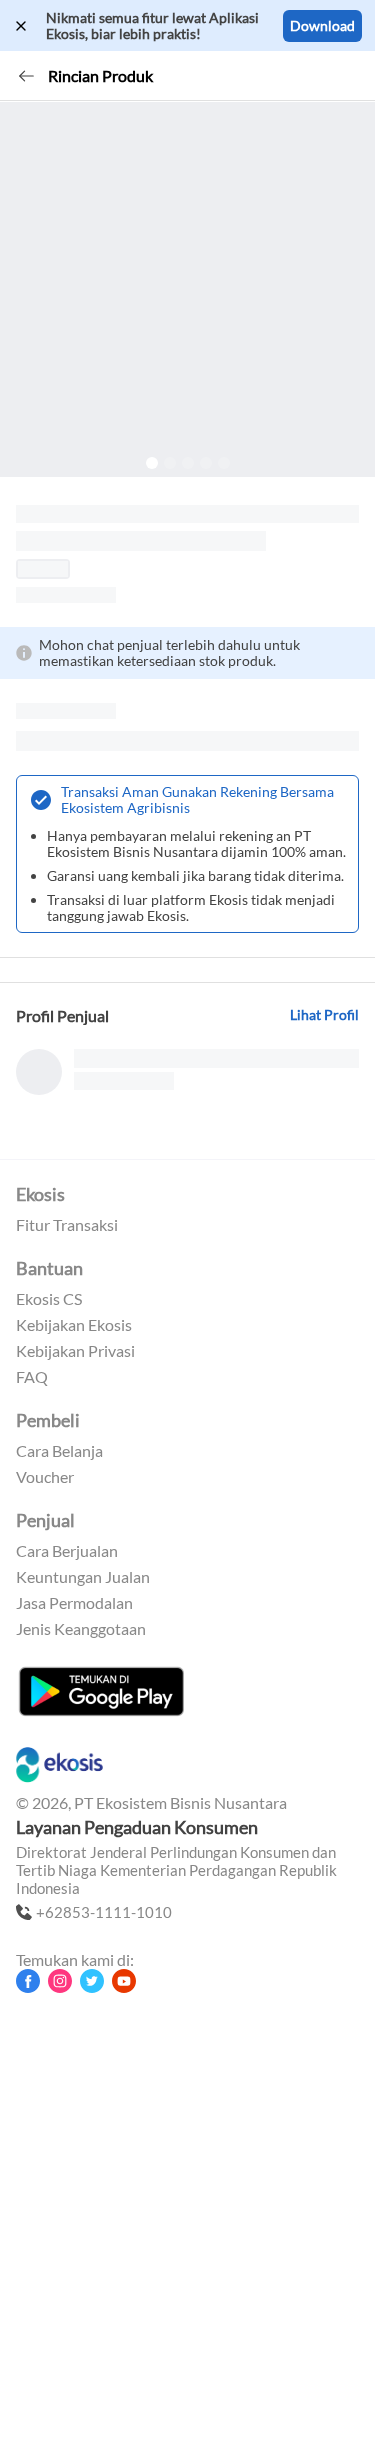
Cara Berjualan (67, 1551)
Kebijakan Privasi (75, 1351)
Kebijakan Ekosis (74, 1325)
